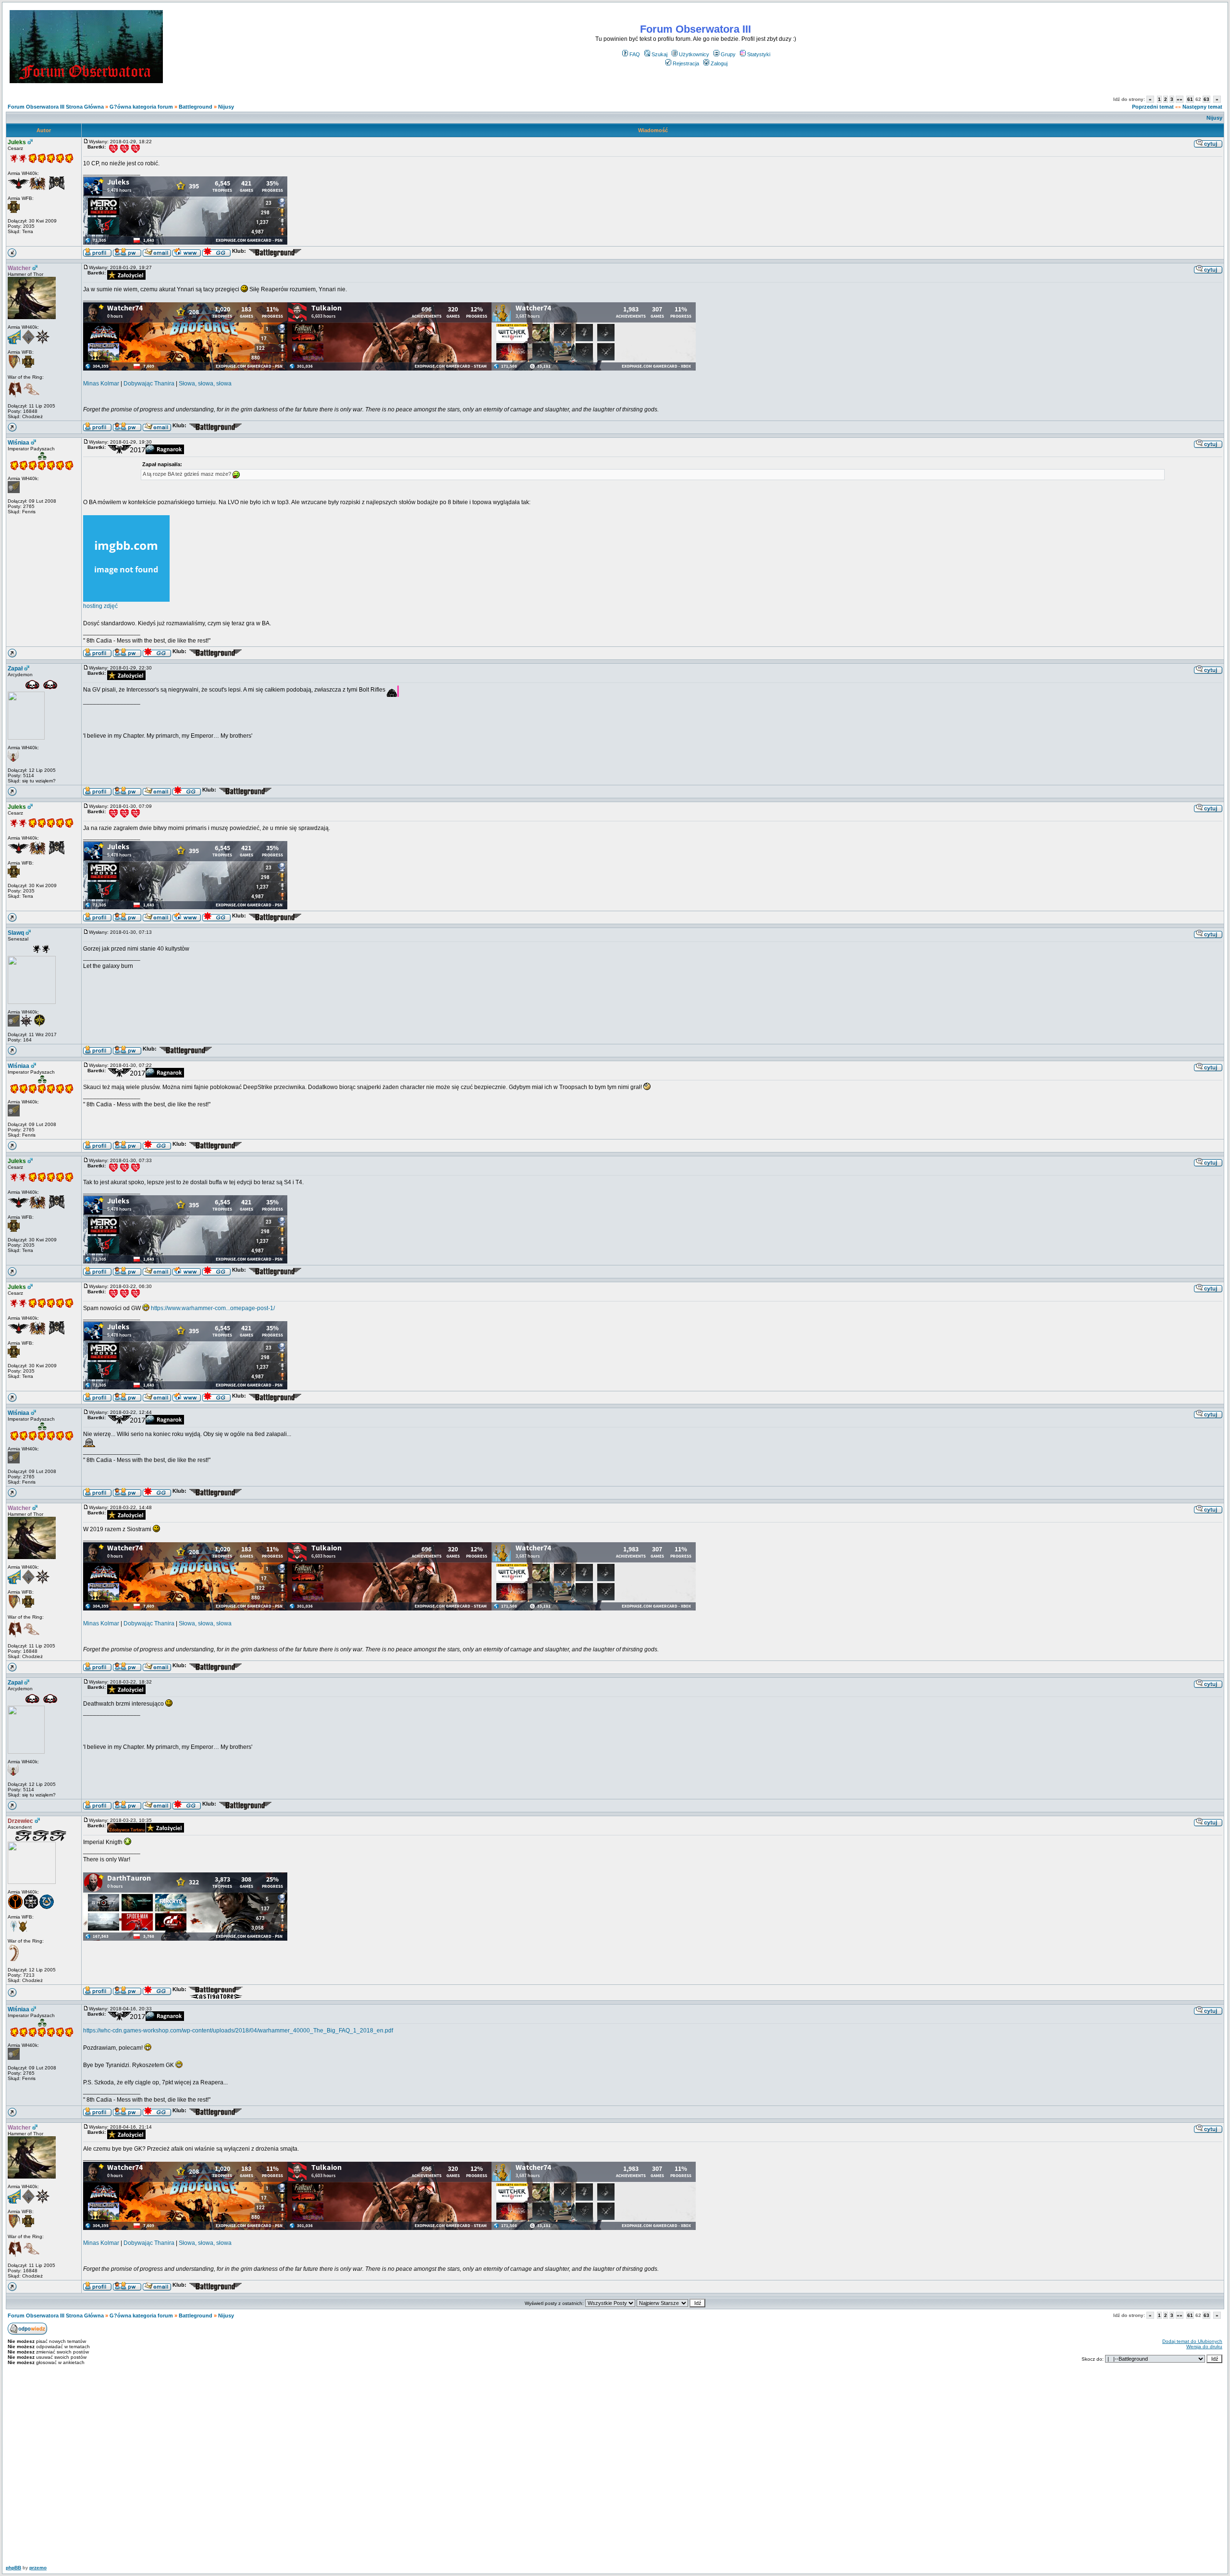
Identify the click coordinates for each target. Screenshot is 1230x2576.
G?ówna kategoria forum (141, 107)
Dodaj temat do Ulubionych (1192, 2341)
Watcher (19, 268)
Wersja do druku (1204, 2347)
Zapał (15, 669)
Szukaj (659, 54)
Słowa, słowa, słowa (205, 384)
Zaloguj (719, 63)
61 (1190, 99)
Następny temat (1202, 107)
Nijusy (226, 107)
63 (1206, 99)
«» (1180, 99)
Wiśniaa (18, 443)
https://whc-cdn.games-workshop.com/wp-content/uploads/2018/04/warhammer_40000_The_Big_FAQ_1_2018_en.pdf (238, 2031)
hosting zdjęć (100, 606)
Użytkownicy (694, 54)
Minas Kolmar (101, 384)
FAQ (635, 54)
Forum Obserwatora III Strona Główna (56, 107)
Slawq (16, 933)
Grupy (728, 54)
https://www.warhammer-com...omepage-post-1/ (213, 1308)
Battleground (196, 107)
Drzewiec (20, 1821)
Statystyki (759, 54)
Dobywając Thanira (149, 384)
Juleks (17, 142)
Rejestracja (686, 63)
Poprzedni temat (1153, 107)
